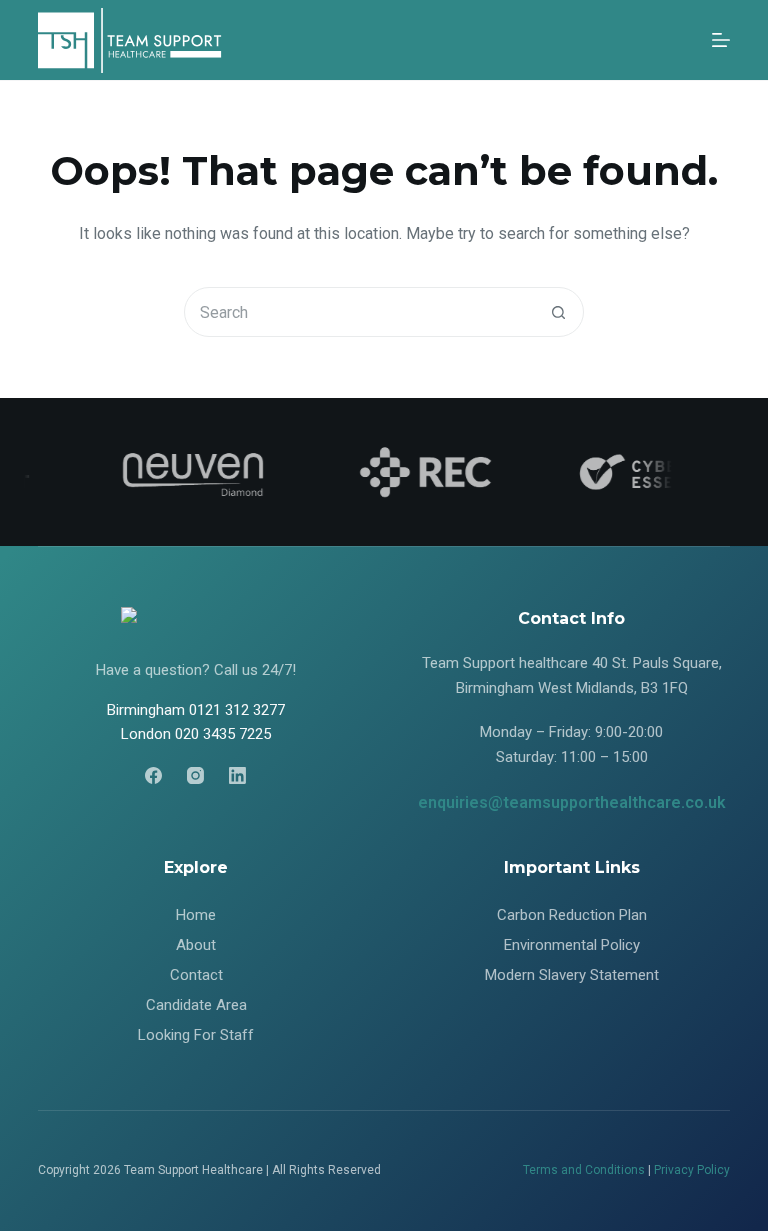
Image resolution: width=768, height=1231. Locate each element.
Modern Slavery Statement (572, 975)
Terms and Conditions (584, 1170)
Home (196, 915)
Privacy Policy (692, 1170)
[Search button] (558, 312)
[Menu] (721, 40)
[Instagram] (195, 775)
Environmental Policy (572, 945)
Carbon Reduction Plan (572, 915)
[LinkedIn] (237, 775)
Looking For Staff (196, 1035)
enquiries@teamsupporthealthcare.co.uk (572, 802)
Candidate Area (196, 1005)
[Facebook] (153, 775)
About (196, 945)
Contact (196, 975)
